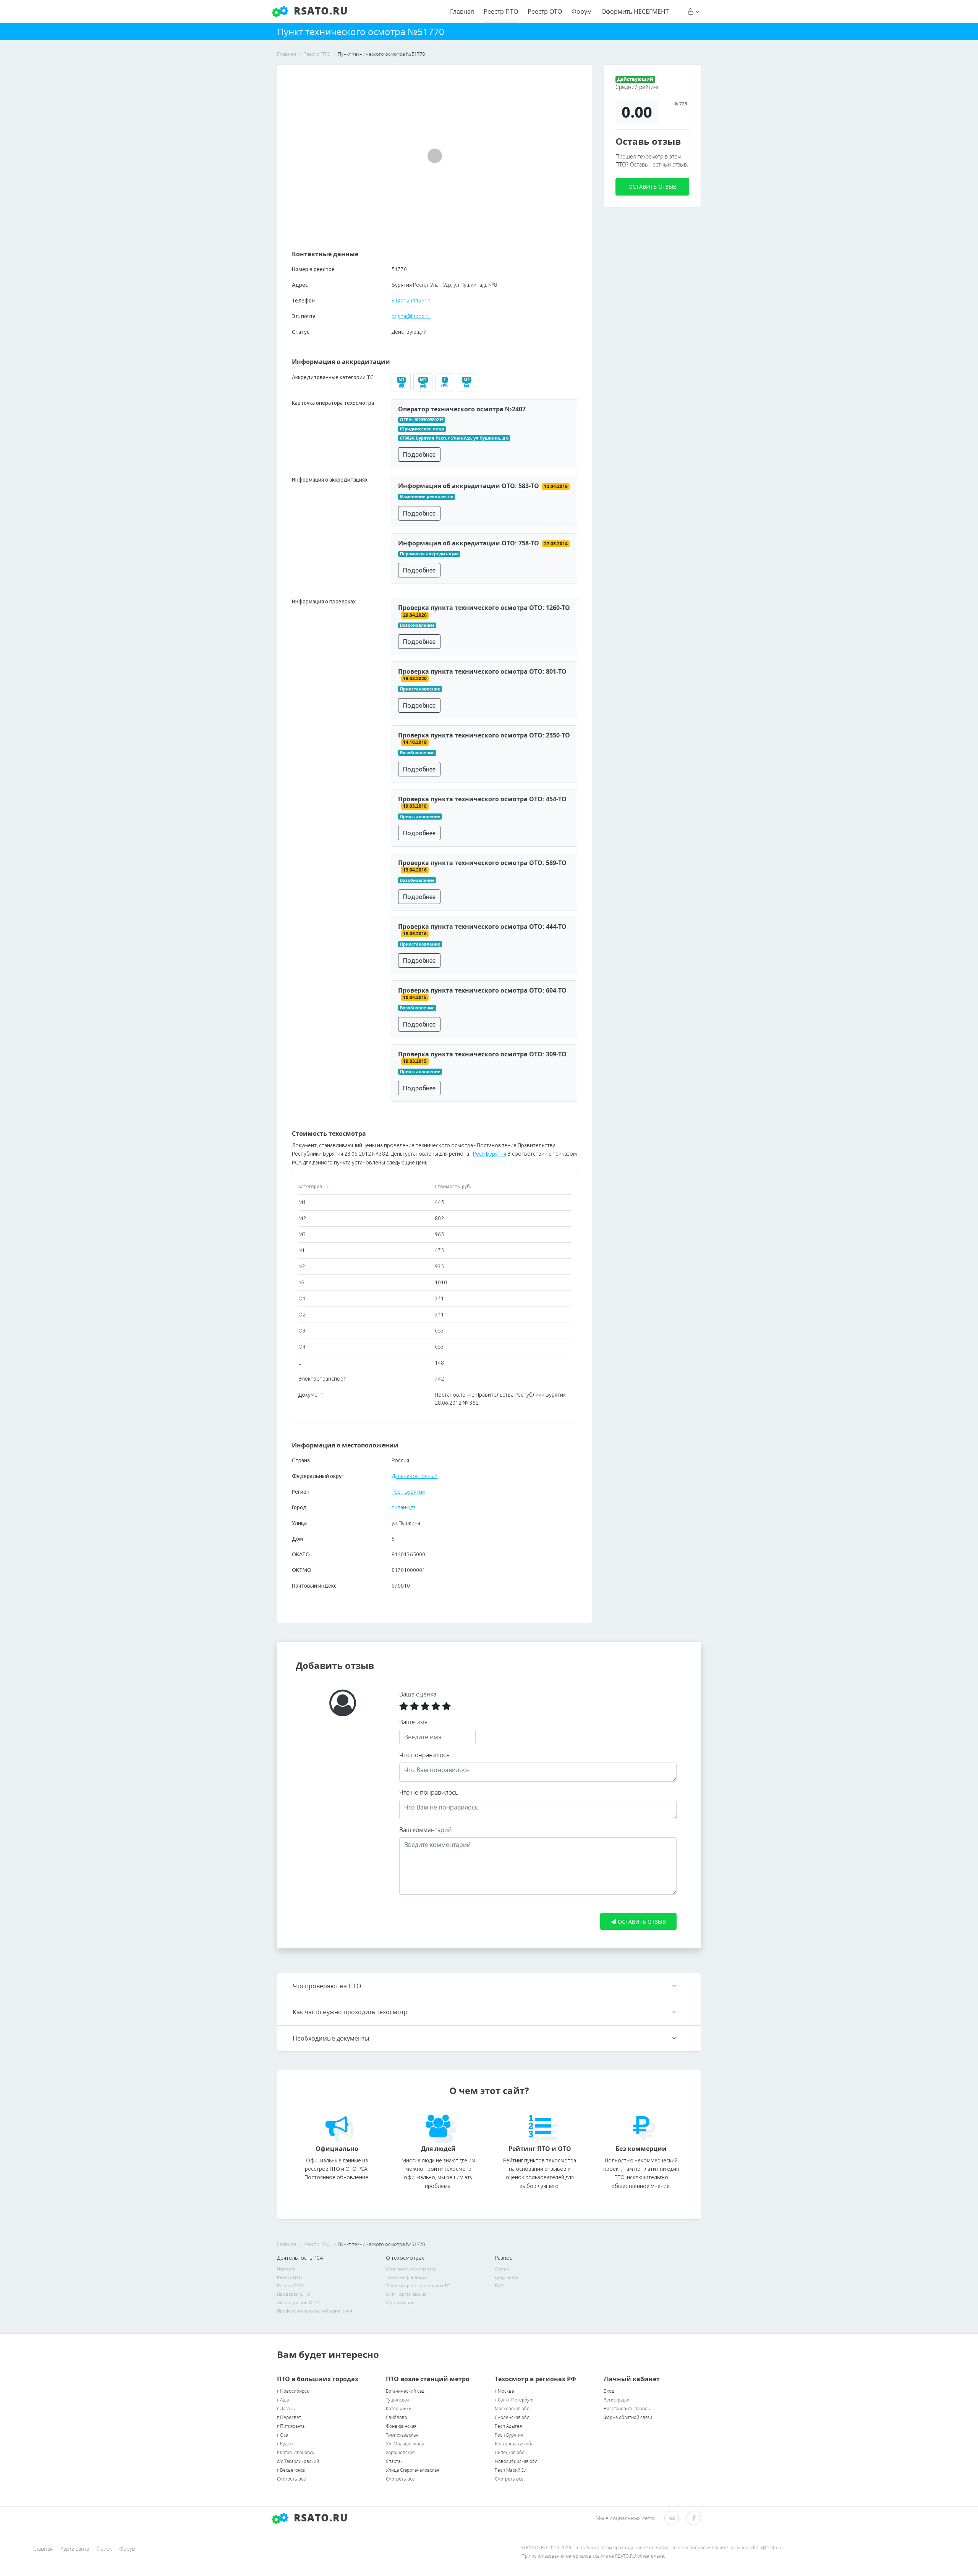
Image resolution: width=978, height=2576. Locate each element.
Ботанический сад (405, 2391)
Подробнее (419, 454)
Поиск (104, 2549)
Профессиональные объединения (315, 2311)
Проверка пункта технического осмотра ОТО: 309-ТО (482, 1054)
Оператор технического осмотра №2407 (462, 409)
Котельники (399, 2409)
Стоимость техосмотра (411, 2269)
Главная (462, 11)
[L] (446, 385)
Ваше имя (413, 1722)
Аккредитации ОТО (298, 2302)
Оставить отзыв (653, 187)
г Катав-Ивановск (296, 2452)
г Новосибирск (293, 2391)
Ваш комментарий (426, 1830)
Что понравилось (424, 1755)
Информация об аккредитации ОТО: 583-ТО (469, 486)
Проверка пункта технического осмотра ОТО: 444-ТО (482, 927)
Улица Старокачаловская (412, 2470)
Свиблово (397, 2417)
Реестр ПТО (501, 11)
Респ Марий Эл (511, 2470)
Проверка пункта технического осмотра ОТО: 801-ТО (482, 671)
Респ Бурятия (490, 1154)
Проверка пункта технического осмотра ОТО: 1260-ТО (484, 608)
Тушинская (397, 2400)
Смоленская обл (512, 2417)
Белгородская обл (514, 2444)
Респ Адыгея (508, 2426)
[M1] (424, 385)
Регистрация (617, 2400)
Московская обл (512, 2409)
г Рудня (285, 2444)
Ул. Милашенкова (405, 2444)
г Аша (283, 2400)
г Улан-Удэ (404, 1507)
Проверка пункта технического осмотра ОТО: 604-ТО (482, 990)
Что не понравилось (429, 1792)
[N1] (402, 385)
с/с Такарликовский (298, 2461)
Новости (286, 2269)
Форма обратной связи (628, 2417)
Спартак (394, 2461)
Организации (400, 2302)
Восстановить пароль (627, 2409)
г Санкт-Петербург (514, 2400)
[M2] (467, 385)
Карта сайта (75, 2549)
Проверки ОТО (294, 2294)
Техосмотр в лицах (406, 2277)
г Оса (283, 2435)
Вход (609, 2391)
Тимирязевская (402, 2435)
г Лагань (286, 2409)
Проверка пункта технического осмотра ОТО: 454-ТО (482, 799)
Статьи (502, 2269)
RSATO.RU (319, 2518)
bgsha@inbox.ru (411, 316)
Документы (507, 2277)
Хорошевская (400, 2452)
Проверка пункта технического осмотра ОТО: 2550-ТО (484, 735)
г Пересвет (289, 2417)
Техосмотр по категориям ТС (418, 2286)
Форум (582, 11)
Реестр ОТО (545, 11)
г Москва (504, 2391)
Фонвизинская (401, 2426)
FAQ (499, 2286)
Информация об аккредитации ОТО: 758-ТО (469, 543)
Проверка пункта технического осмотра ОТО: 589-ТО (482, 863)
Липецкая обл (510, 2452)
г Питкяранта (291, 2426)
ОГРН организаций (406, 2294)
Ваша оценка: (419, 1694)
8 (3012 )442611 (411, 301)
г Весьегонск (291, 2470)
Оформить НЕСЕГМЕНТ (635, 11)
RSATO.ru (319, 11)
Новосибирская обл (516, 2461)
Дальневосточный (415, 1476)
